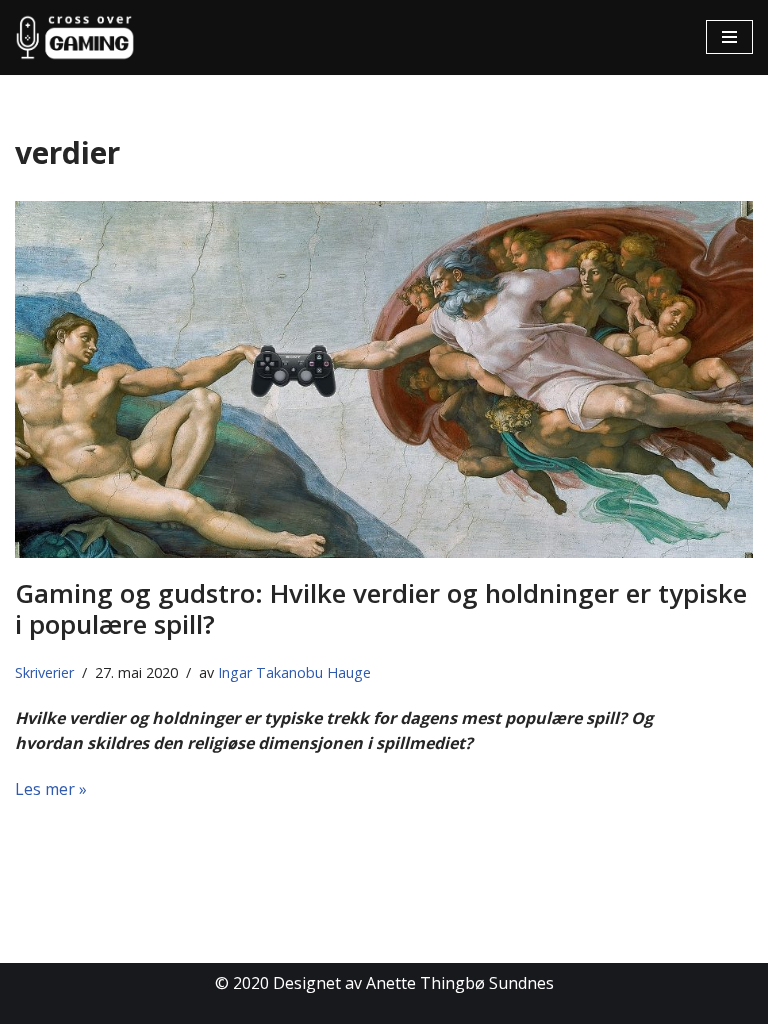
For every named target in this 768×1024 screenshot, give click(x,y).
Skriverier (44, 672)
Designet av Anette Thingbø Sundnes (413, 983)
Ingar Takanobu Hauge (294, 672)
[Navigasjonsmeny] (729, 37)
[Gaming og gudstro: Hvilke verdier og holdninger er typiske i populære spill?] (384, 379)
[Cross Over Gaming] (75, 37)
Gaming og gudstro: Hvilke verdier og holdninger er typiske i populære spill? (381, 608)
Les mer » (51, 789)
